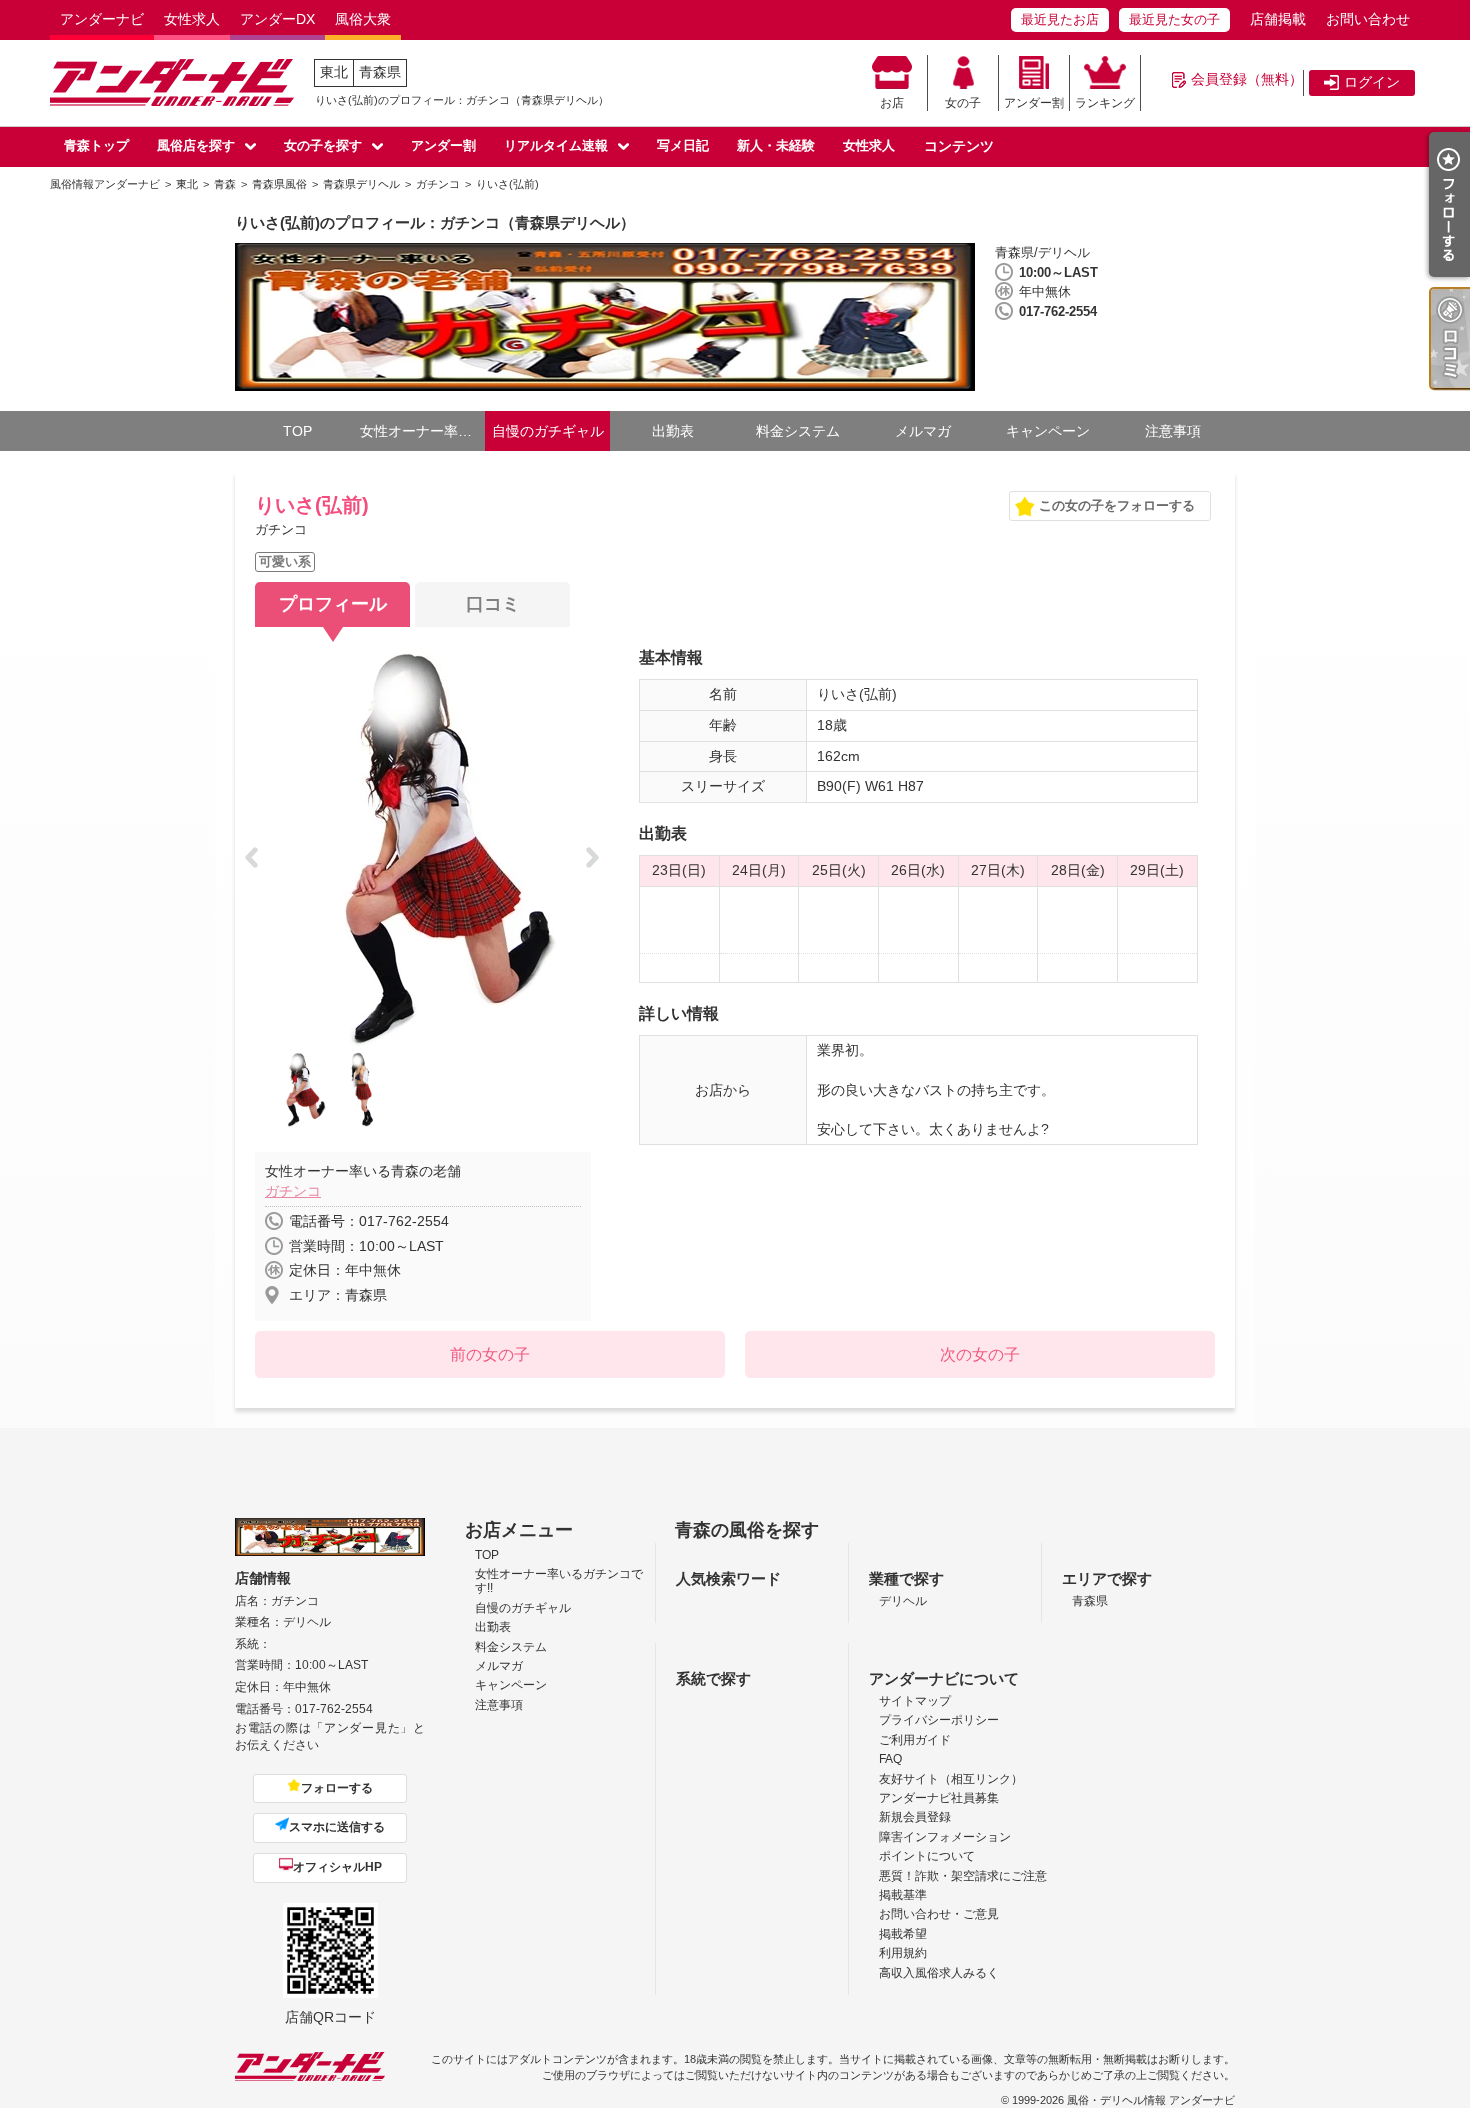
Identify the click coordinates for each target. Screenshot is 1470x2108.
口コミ (493, 604)
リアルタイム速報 (556, 145)
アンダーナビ (102, 19)
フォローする (337, 1788)
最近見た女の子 (1174, 19)
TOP (297, 431)
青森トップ (96, 145)
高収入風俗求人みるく (939, 1973)
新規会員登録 (915, 1817)
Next (598, 859)
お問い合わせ (1368, 19)
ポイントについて (927, 1856)
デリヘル (903, 1601)
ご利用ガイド (915, 1740)
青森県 (380, 72)
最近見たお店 (1060, 19)
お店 (892, 103)
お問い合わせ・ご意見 (939, 1914)
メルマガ (923, 431)
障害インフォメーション (945, 1837)
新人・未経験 (776, 145)
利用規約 (903, 1953)
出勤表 (673, 431)
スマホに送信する (337, 1827)
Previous (257, 859)
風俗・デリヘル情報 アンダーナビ (1151, 2100)
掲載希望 (903, 1934)
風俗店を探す (196, 145)
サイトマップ (915, 1701)
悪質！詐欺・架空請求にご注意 (963, 1876)
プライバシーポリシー (939, 1720)
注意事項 (1173, 431)
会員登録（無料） (1247, 79)
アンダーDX (277, 19)
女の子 (963, 103)
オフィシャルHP (337, 1867)
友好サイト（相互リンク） (951, 1779)
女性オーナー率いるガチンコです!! (422, 431)
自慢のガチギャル (548, 431)
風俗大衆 (363, 19)
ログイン (1372, 82)
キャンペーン (1048, 431)
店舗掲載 (1278, 19)
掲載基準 (903, 1895)
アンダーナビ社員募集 (939, 1798)
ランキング (1105, 103)
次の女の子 (980, 1354)
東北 (334, 72)
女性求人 (192, 19)
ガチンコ (293, 1191)
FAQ (890, 1759)
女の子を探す (323, 145)
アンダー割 (1034, 103)
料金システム (798, 431)
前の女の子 (490, 1354)
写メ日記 (683, 145)
